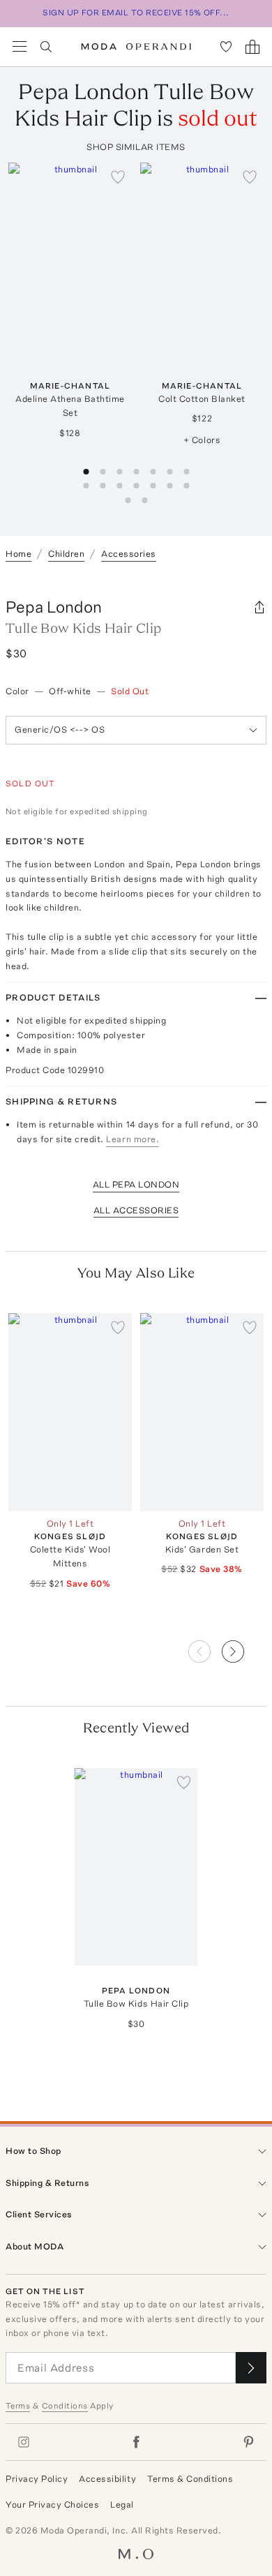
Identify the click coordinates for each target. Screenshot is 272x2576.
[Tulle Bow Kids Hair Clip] (136, 1867)
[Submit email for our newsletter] (251, 2368)
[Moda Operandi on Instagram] (24, 2442)
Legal (122, 2504)
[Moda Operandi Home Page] (136, 47)
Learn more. (133, 1139)
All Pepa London (136, 1184)
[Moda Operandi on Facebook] (136, 2442)
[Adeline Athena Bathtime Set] (70, 261)
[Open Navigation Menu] (20, 47)
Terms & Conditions (190, 2479)
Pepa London (54, 607)
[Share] (259, 607)
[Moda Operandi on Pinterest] (248, 2442)
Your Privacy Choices (52, 2504)
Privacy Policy (37, 2479)
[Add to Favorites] (118, 177)
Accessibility (107, 2479)
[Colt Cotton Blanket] (202, 261)
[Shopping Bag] (252, 47)
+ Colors (202, 440)
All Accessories (136, 1210)
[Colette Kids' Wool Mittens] (70, 1412)
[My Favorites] (226, 47)
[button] (244, 1647)
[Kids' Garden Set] (202, 1412)
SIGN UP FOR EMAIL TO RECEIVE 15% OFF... (136, 13)
